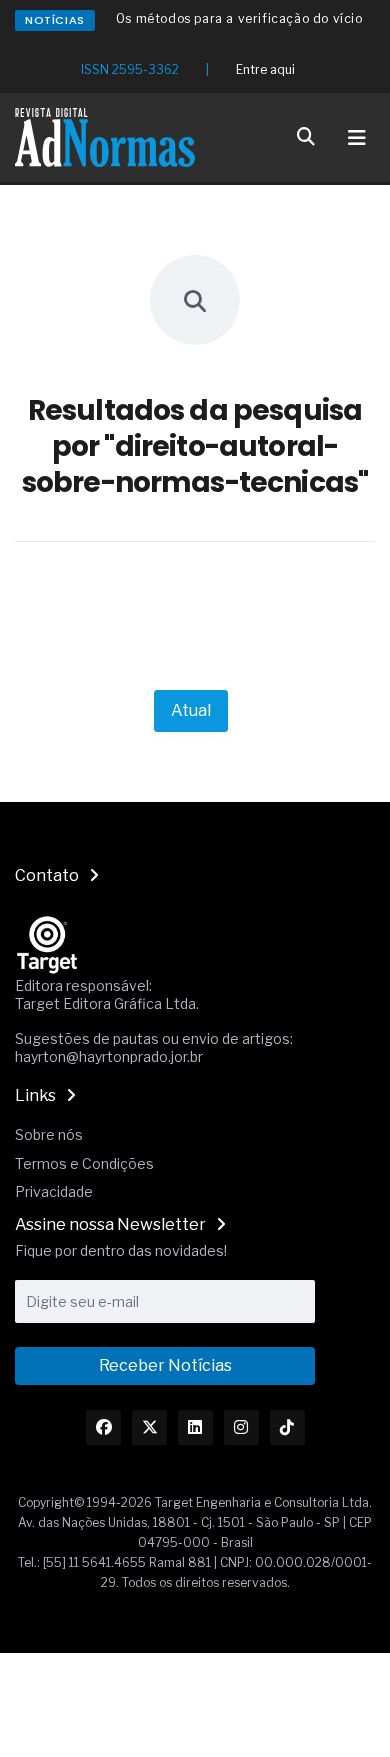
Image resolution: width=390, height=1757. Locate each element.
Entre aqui (265, 69)
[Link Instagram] (241, 1427)
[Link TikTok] (287, 1427)
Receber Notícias (165, 1365)
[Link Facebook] (103, 1427)
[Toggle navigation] (357, 138)
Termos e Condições (84, 1163)
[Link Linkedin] (195, 1427)
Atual (191, 710)
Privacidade (54, 1191)
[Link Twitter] (149, 1427)
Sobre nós (49, 1134)
